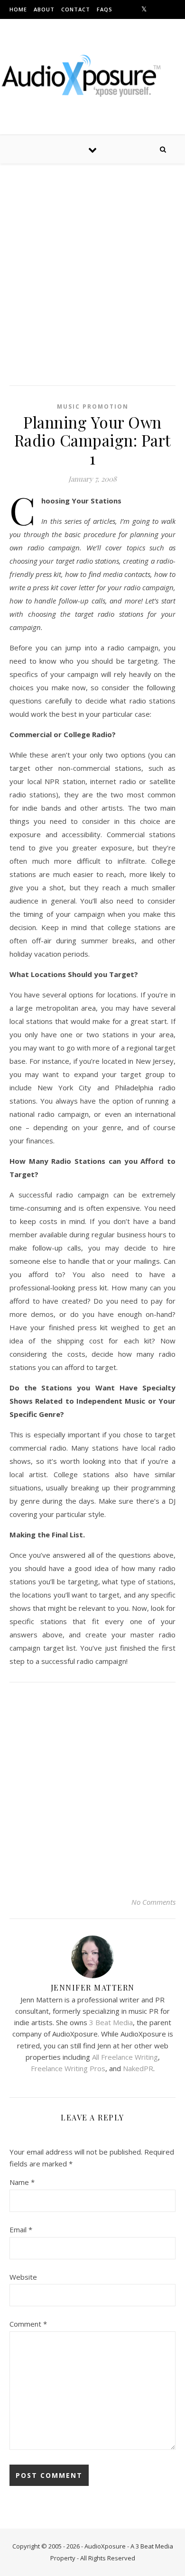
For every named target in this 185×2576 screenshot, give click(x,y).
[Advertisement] (92, 279)
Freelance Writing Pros (68, 2068)
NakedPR (138, 2068)
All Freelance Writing (125, 2057)
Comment (28, 2324)
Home (18, 9)
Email (21, 2229)
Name (22, 2182)
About (44, 9)
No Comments (153, 1902)
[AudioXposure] (92, 75)
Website (23, 2277)
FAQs (105, 9)
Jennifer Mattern (93, 1987)
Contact (76, 9)
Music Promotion (93, 406)
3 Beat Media (111, 2022)
